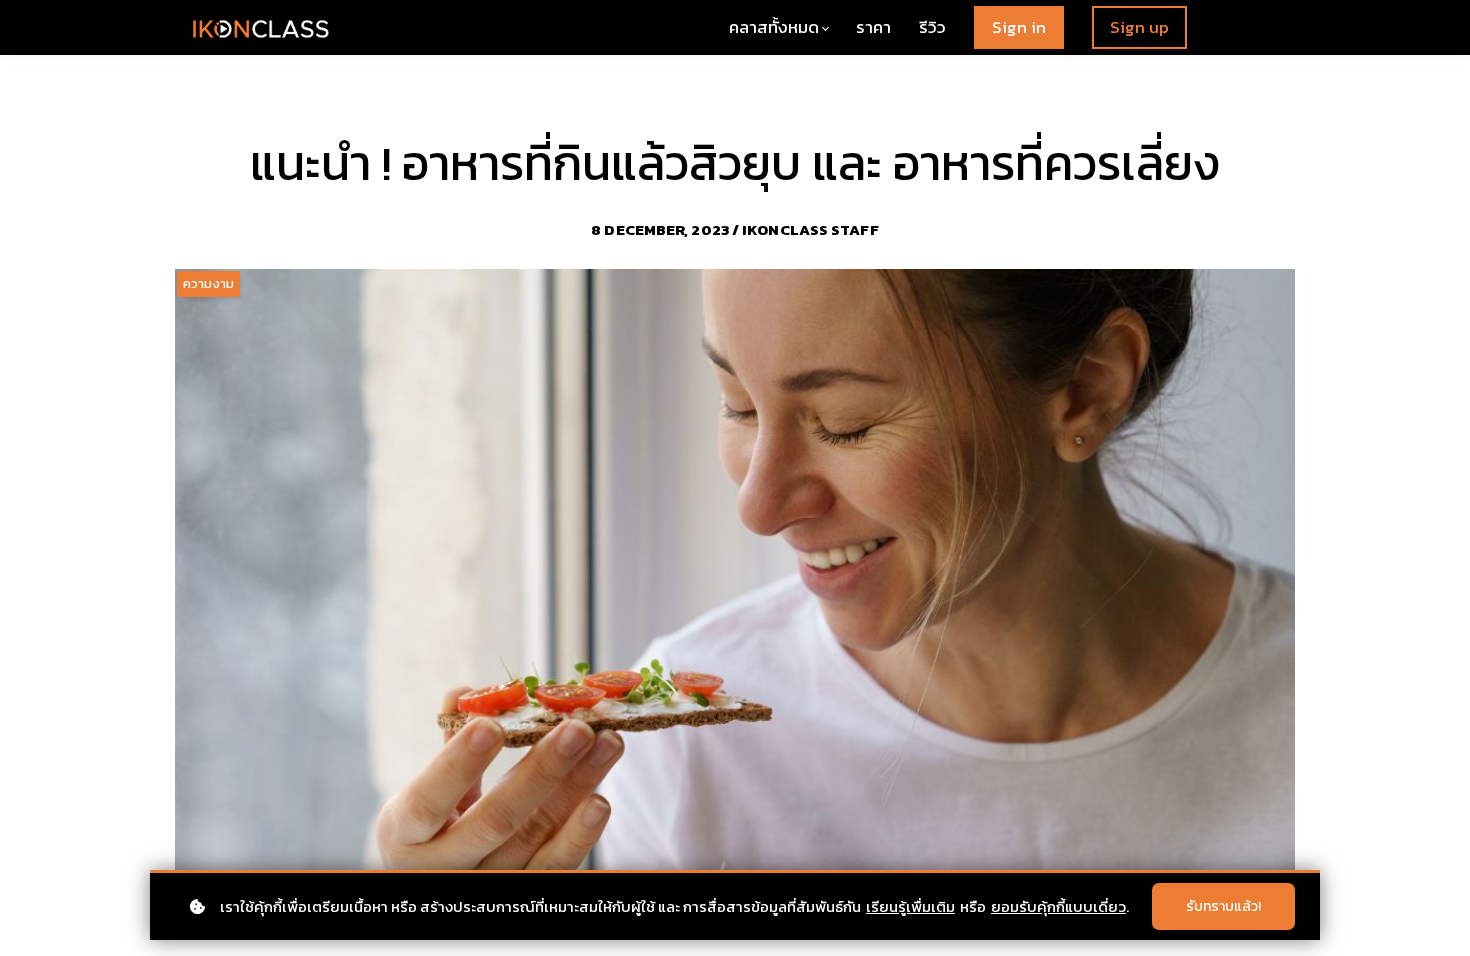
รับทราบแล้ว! (1223, 906)
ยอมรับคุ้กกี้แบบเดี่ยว (1058, 906)
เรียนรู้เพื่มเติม (910, 906)
